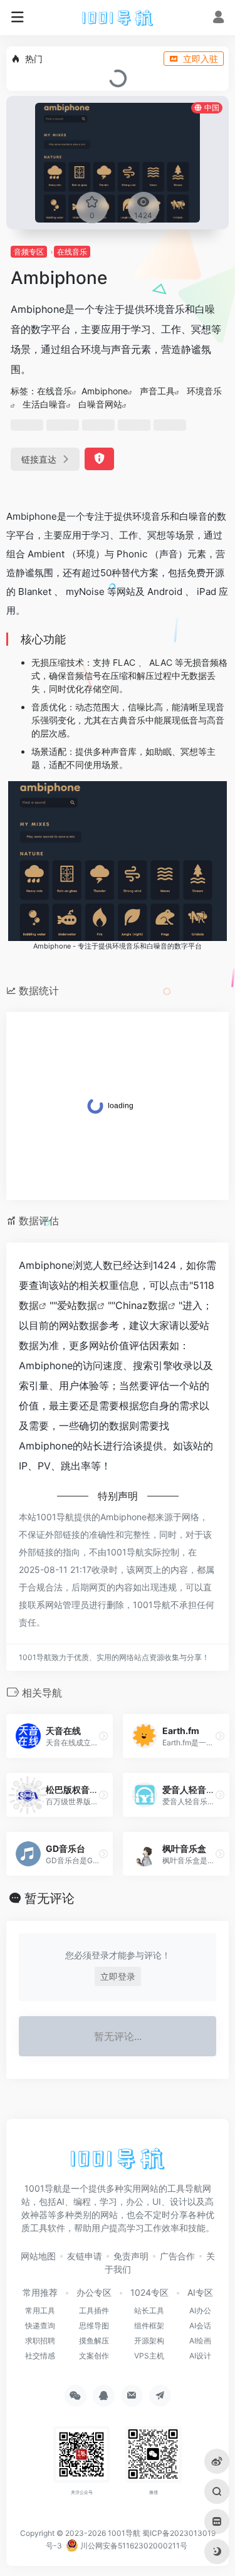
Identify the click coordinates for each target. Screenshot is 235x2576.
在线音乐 (72, 252)
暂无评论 (50, 1898)
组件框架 (149, 2326)
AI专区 (200, 2292)
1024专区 (149, 2292)
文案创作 (94, 2356)
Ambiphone (105, 391)
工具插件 (94, 2311)
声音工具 (157, 391)
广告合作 (177, 2256)
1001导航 (124, 2533)
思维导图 (94, 2326)
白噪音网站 (100, 404)
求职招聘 (40, 2341)
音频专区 (29, 252)
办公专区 (94, 2292)
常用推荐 (40, 2292)
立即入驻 (201, 59)
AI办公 (200, 2311)
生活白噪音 (44, 404)
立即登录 (118, 1976)
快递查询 (40, 2326)
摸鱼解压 (94, 2341)
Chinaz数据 (142, 1305)
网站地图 (38, 2256)
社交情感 (40, 2356)
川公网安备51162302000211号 (133, 2546)
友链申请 (85, 2256)
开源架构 (149, 2341)
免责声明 (131, 2256)
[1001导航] (117, 18)
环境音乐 (204, 391)
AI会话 (200, 2326)
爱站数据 (77, 1305)
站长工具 (149, 2311)
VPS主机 (149, 2356)
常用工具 (40, 2311)
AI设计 (200, 2356)
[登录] (218, 18)
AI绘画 (200, 2341)
